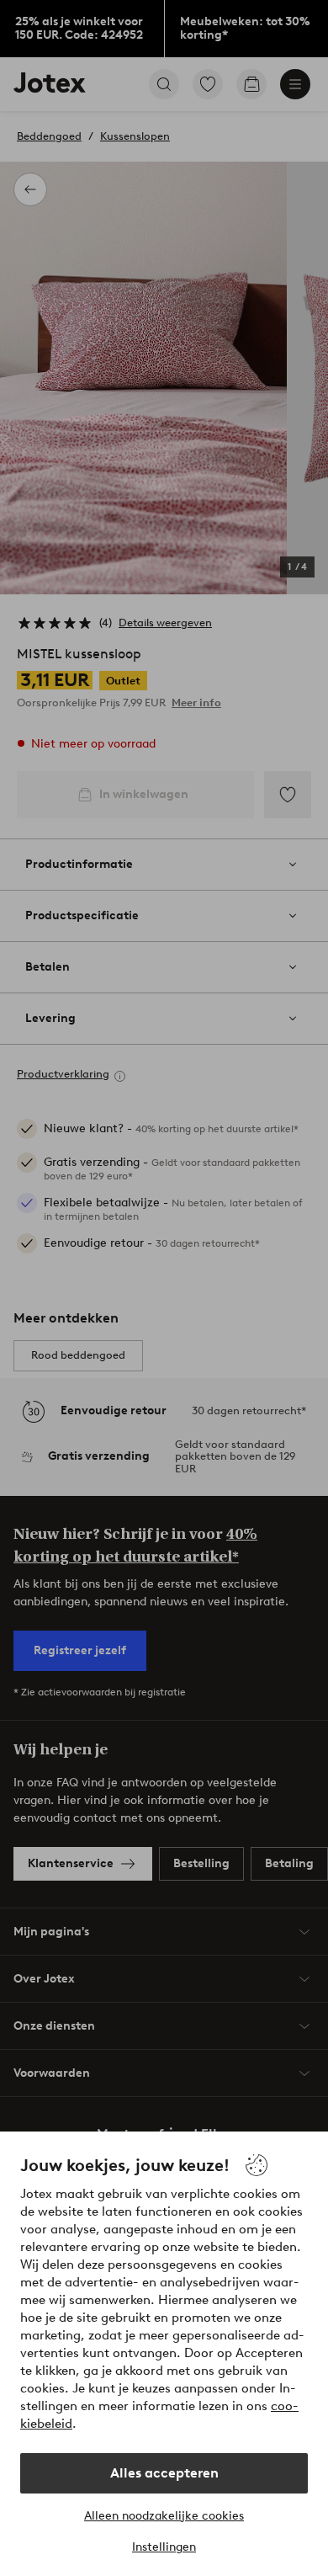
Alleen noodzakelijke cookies (164, 2516)
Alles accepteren (164, 2473)
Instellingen (164, 2547)
